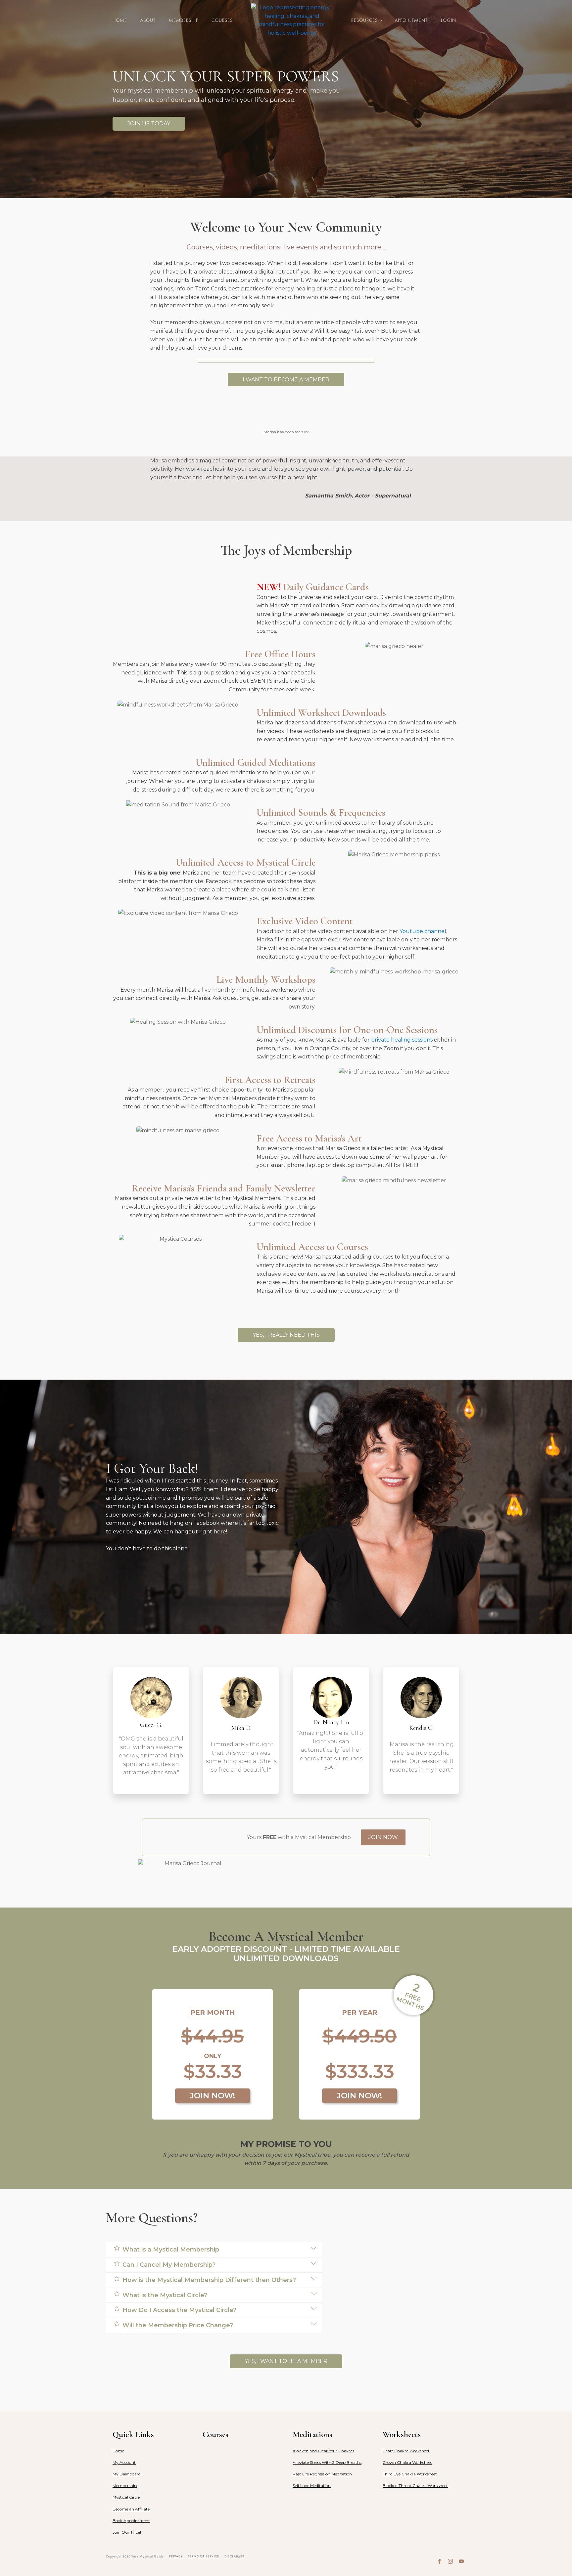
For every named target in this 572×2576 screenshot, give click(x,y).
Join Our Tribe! (127, 2532)
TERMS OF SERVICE (204, 2556)
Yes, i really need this (286, 1335)
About (148, 20)
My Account (124, 2462)
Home (120, 20)
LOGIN (449, 20)
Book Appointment (131, 2521)
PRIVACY (176, 2556)
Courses (222, 20)
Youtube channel (423, 931)
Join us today (149, 124)
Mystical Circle (126, 2497)
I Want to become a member (286, 380)
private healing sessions (402, 1040)
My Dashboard (127, 2474)
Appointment (411, 20)
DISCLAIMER (234, 2556)
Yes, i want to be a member (286, 2361)
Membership (184, 20)
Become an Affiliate (131, 2509)
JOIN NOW (383, 1837)
